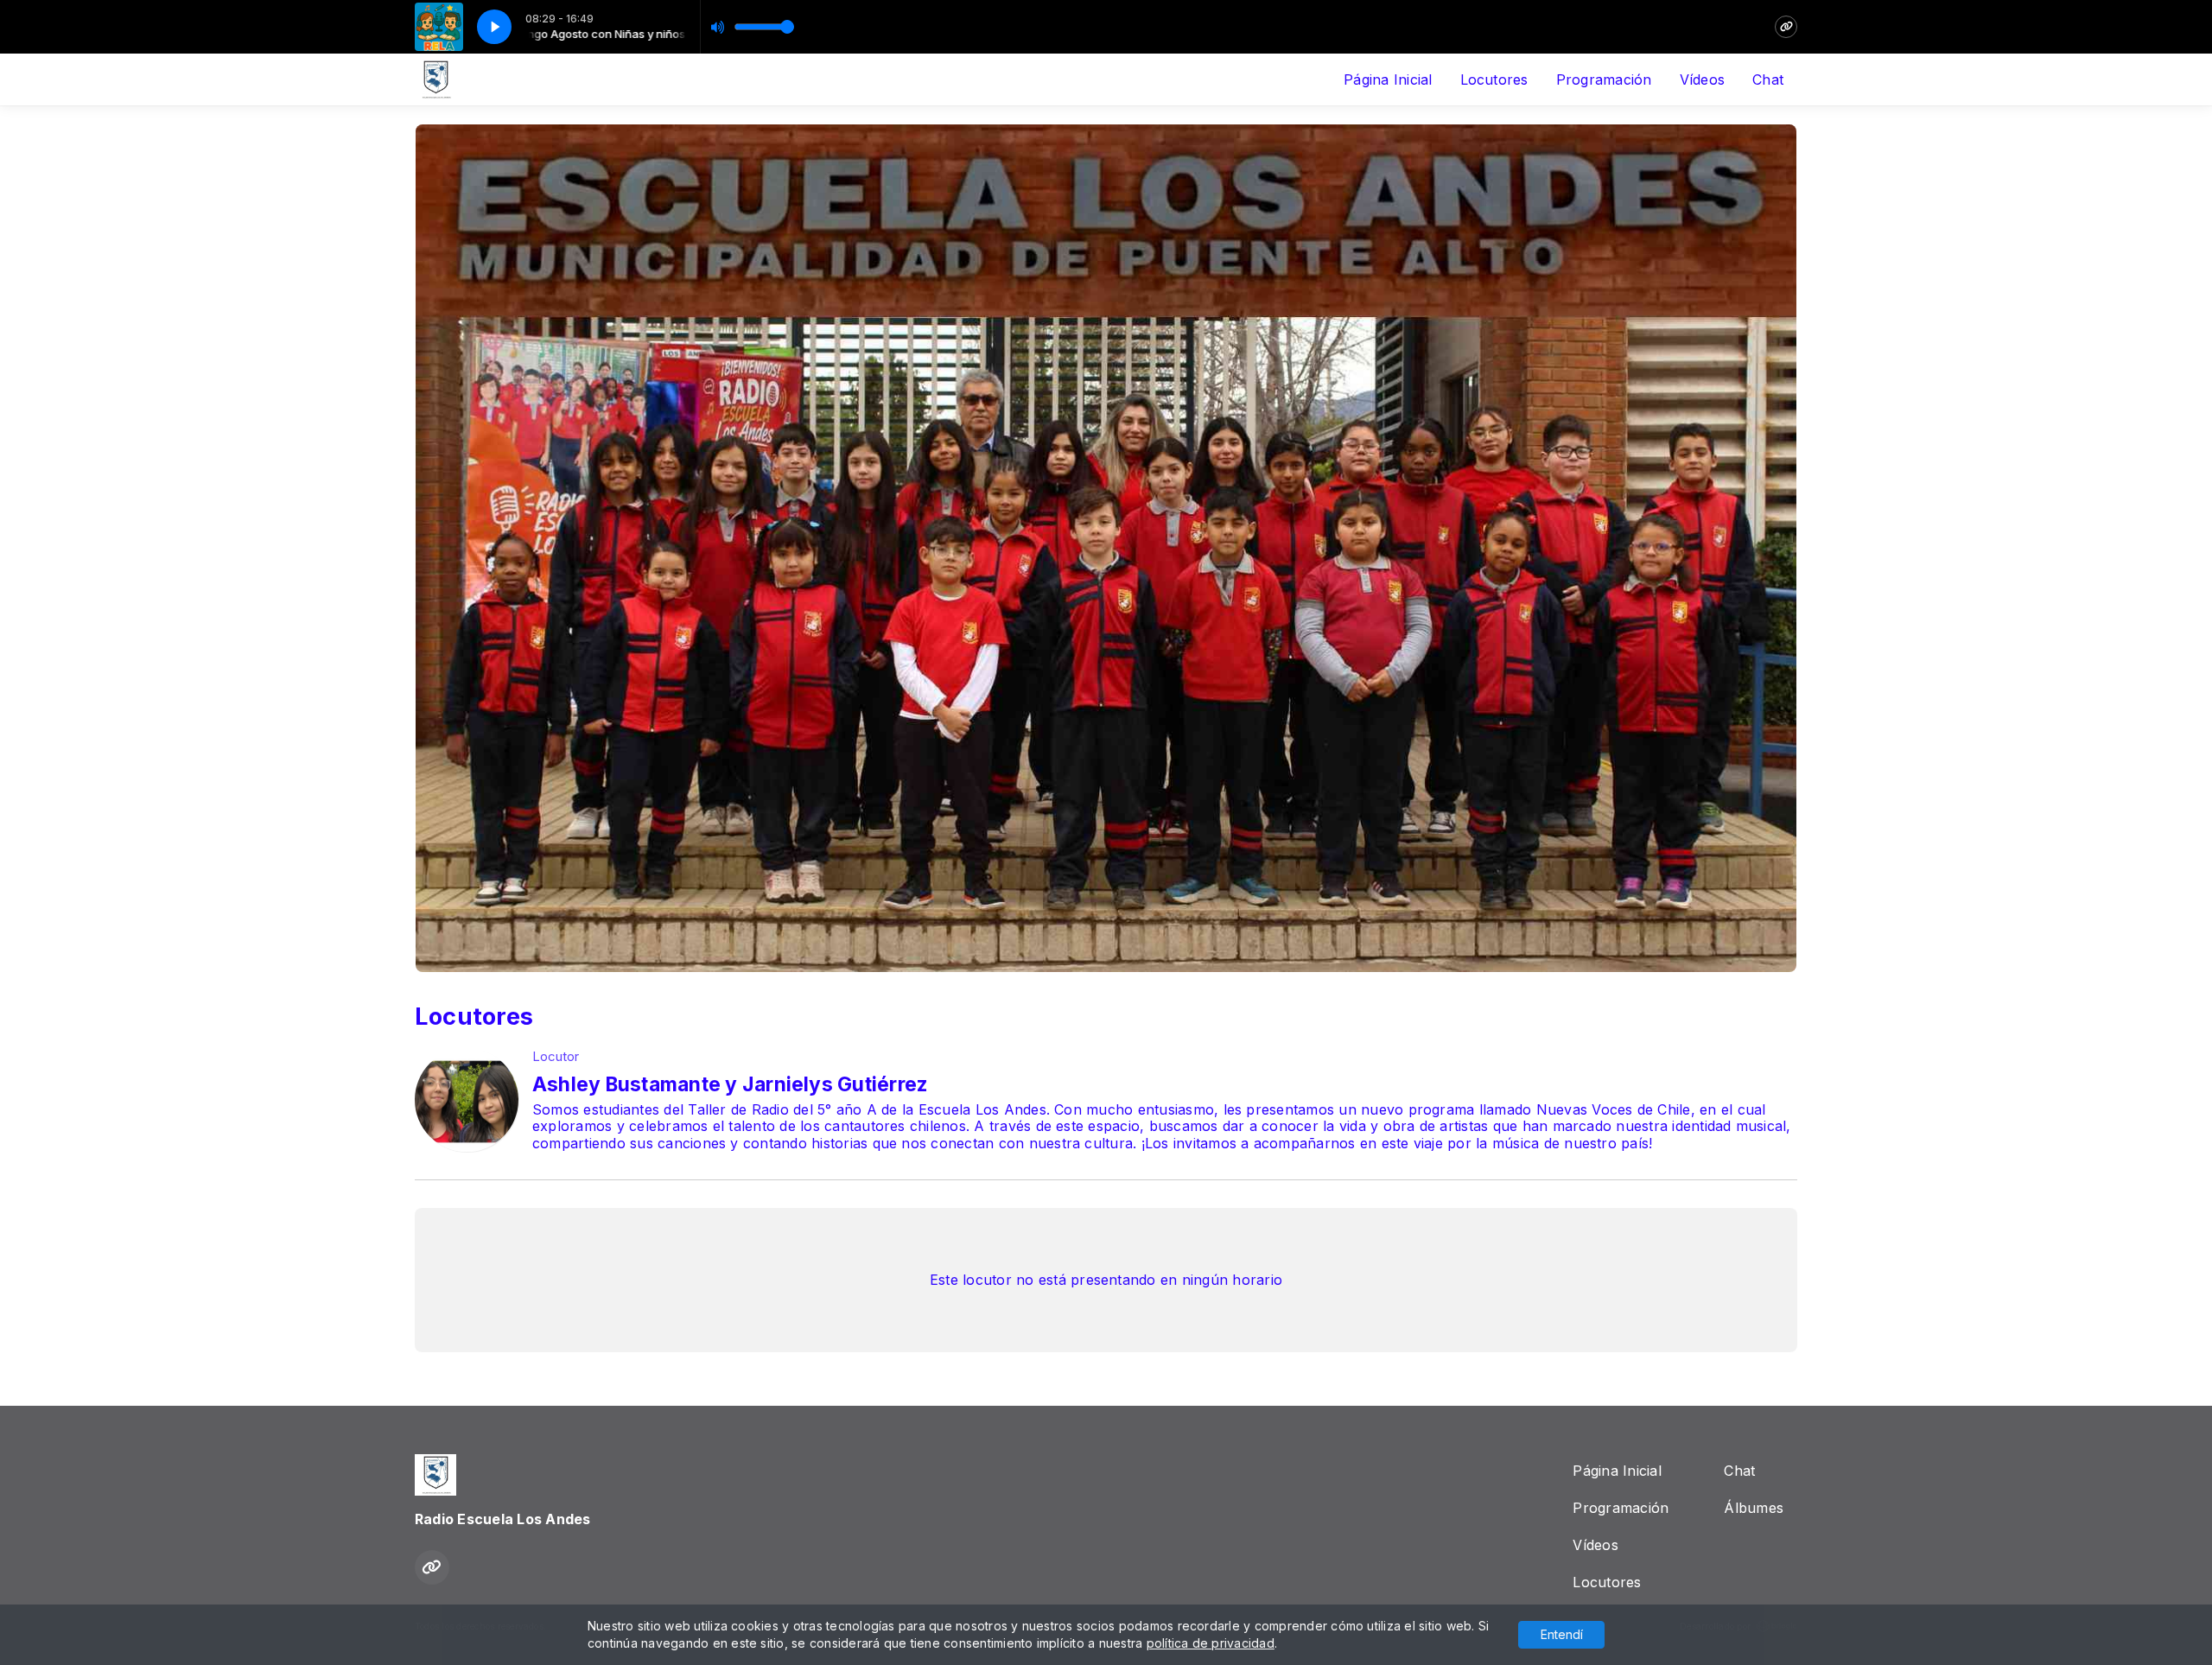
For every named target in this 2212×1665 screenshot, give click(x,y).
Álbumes (1754, 1508)
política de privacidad (1211, 1643)
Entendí (1562, 1634)
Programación (1604, 79)
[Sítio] (1786, 27)
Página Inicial (1388, 79)
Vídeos (1702, 79)
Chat (1768, 79)
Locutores (1494, 79)
